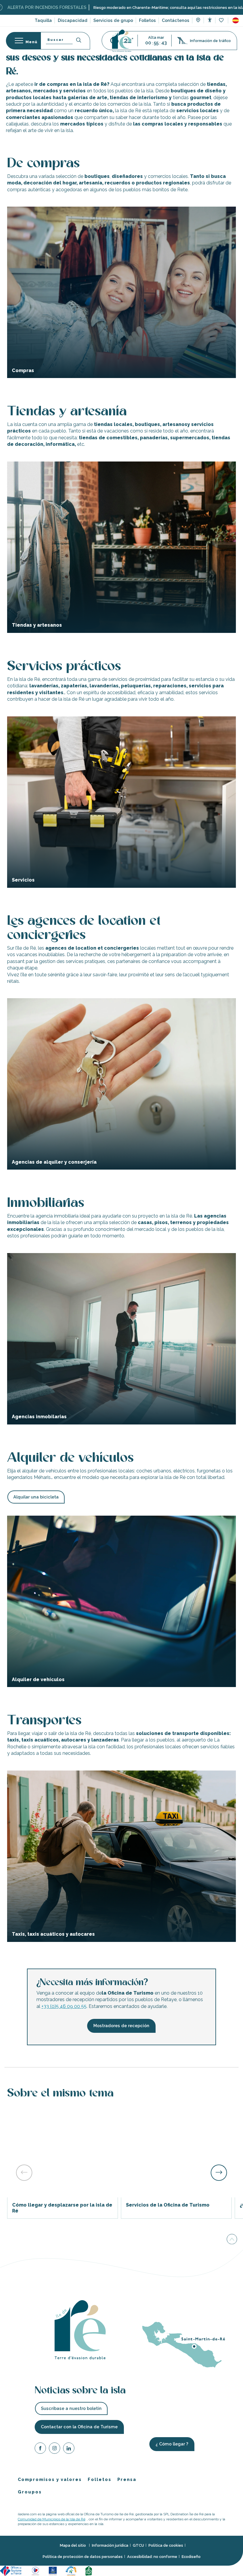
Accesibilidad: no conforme (152, 2557)
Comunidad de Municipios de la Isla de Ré (52, 2519)
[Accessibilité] (210, 20)
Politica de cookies (166, 2545)
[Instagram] (55, 2449)
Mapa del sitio (73, 2545)
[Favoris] (222, 21)
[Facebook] (40, 2449)
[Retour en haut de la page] (232, 2240)
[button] (236, 20)
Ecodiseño (191, 2557)
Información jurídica (110, 2545)
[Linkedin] (69, 2449)
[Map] (198, 21)
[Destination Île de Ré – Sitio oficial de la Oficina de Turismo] (122, 41)
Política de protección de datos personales (83, 2557)
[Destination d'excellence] (36, 2571)
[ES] (236, 20)
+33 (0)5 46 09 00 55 (64, 2006)
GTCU (138, 2545)
